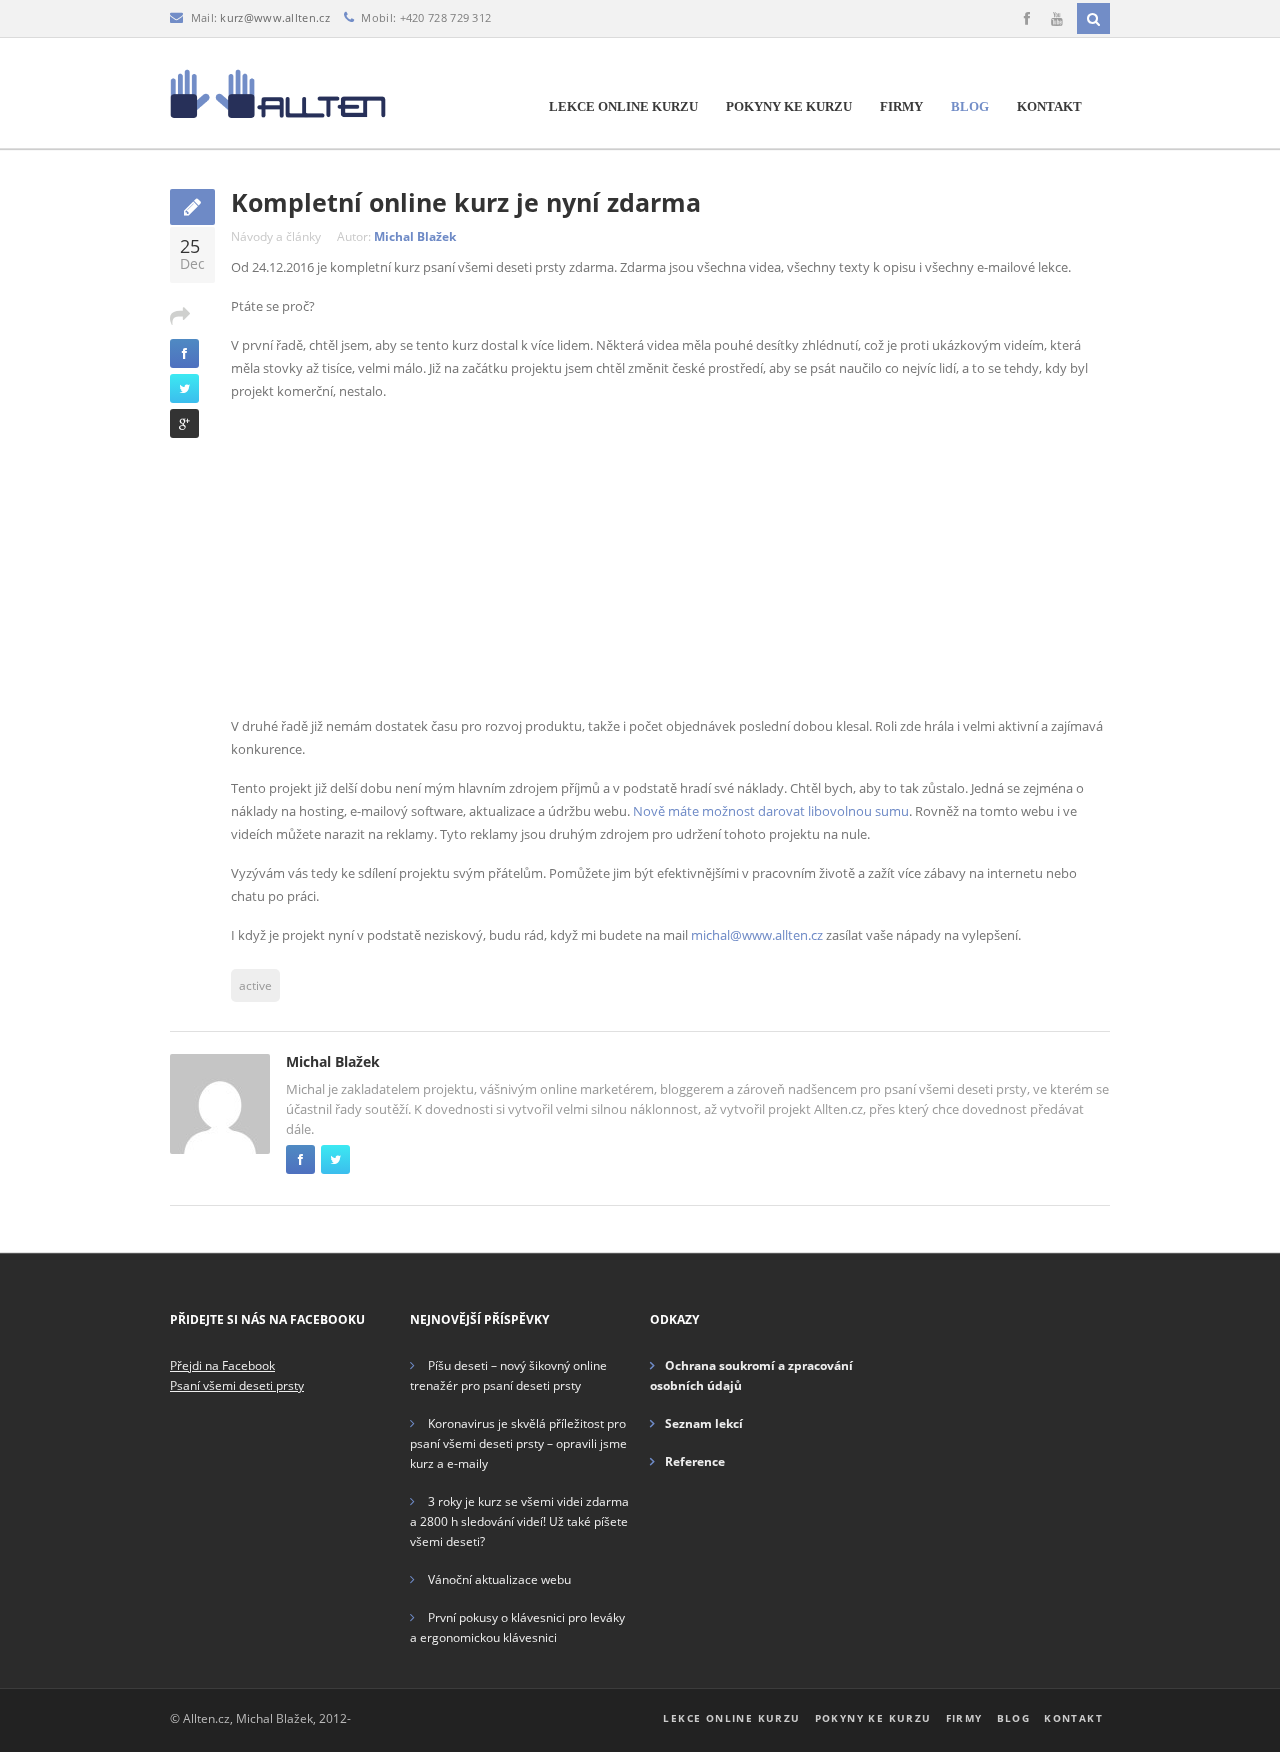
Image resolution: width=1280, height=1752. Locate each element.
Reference (695, 1461)
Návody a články (276, 236)
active (255, 985)
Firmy (901, 106)
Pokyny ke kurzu (789, 106)
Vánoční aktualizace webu (499, 1579)
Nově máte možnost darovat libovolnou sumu (771, 811)
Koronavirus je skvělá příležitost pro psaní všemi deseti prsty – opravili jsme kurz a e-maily (518, 1443)
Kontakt (1049, 106)
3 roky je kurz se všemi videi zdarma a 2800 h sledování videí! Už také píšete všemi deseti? (519, 1521)
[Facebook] (1027, 19)
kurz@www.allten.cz (274, 17)
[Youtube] (1057, 19)
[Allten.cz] (278, 93)
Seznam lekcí (704, 1423)
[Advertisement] (670, 559)
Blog (970, 106)
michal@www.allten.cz (757, 935)
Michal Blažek (415, 236)
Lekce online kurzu (623, 106)
